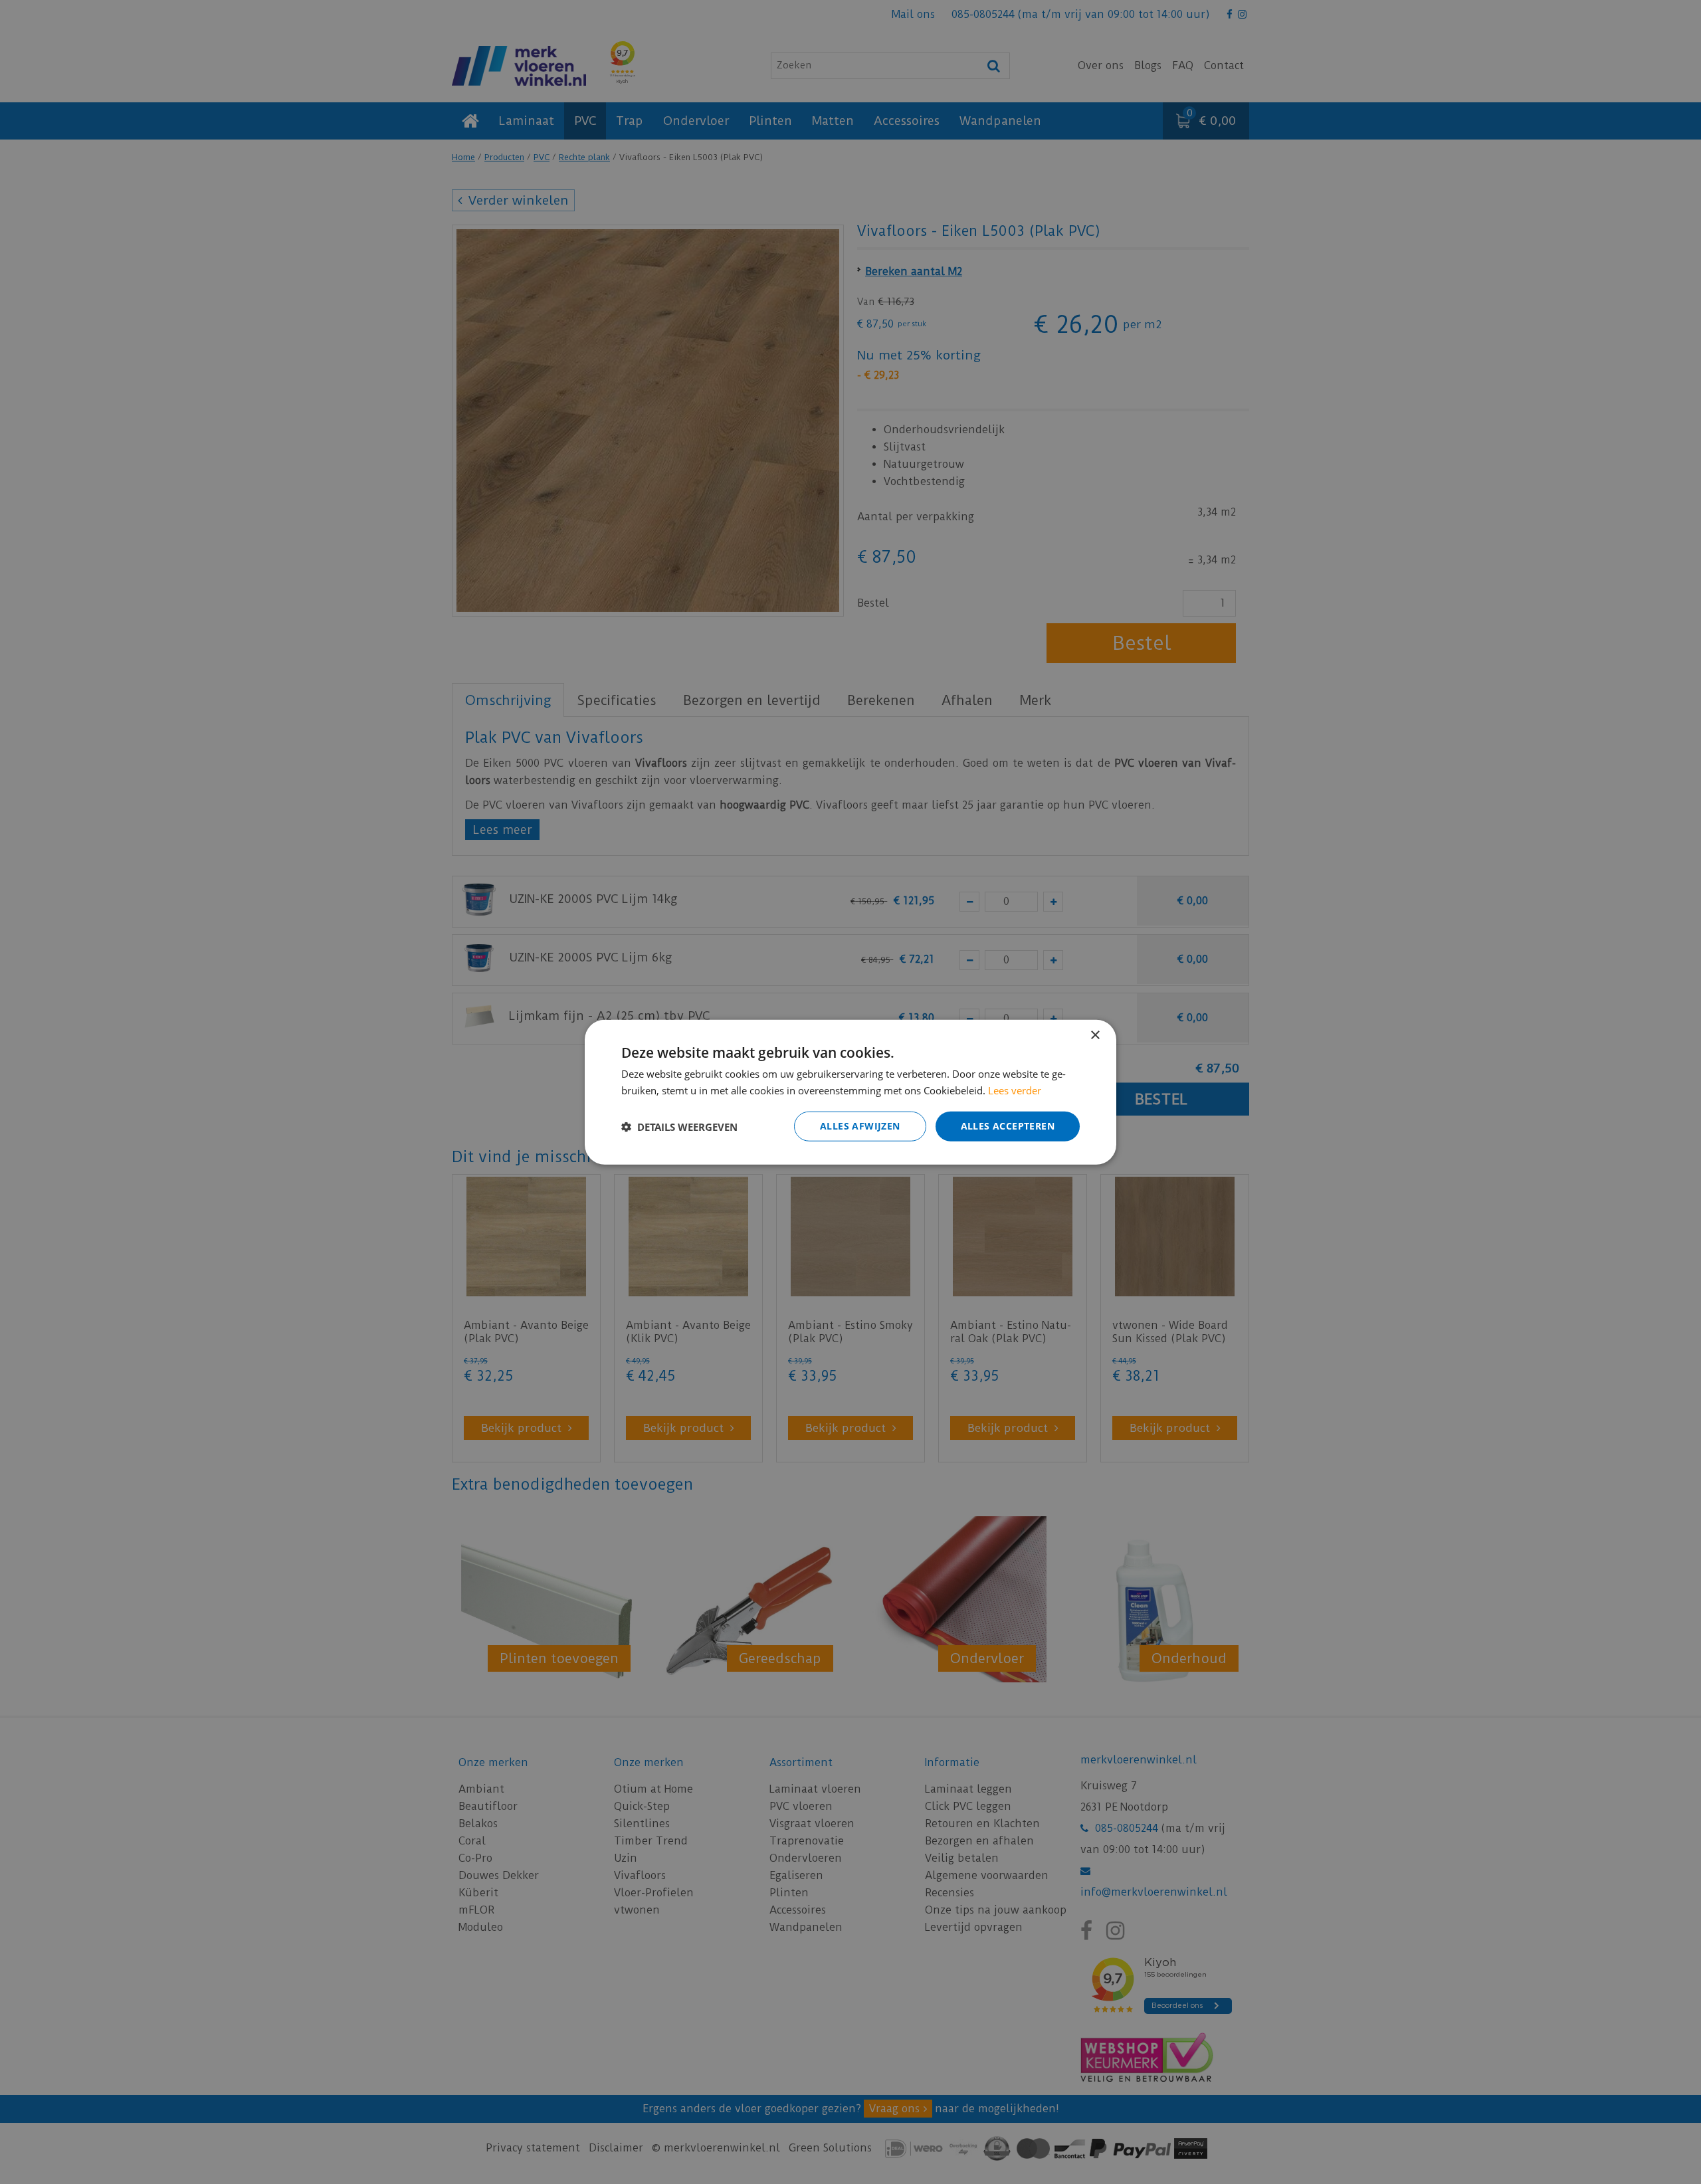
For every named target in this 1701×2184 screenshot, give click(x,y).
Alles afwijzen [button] (860, 1126)
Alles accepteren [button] (1008, 1126)
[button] (679, 1126)
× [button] (1095, 1035)
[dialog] (850, 1092)
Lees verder (1015, 1090)
